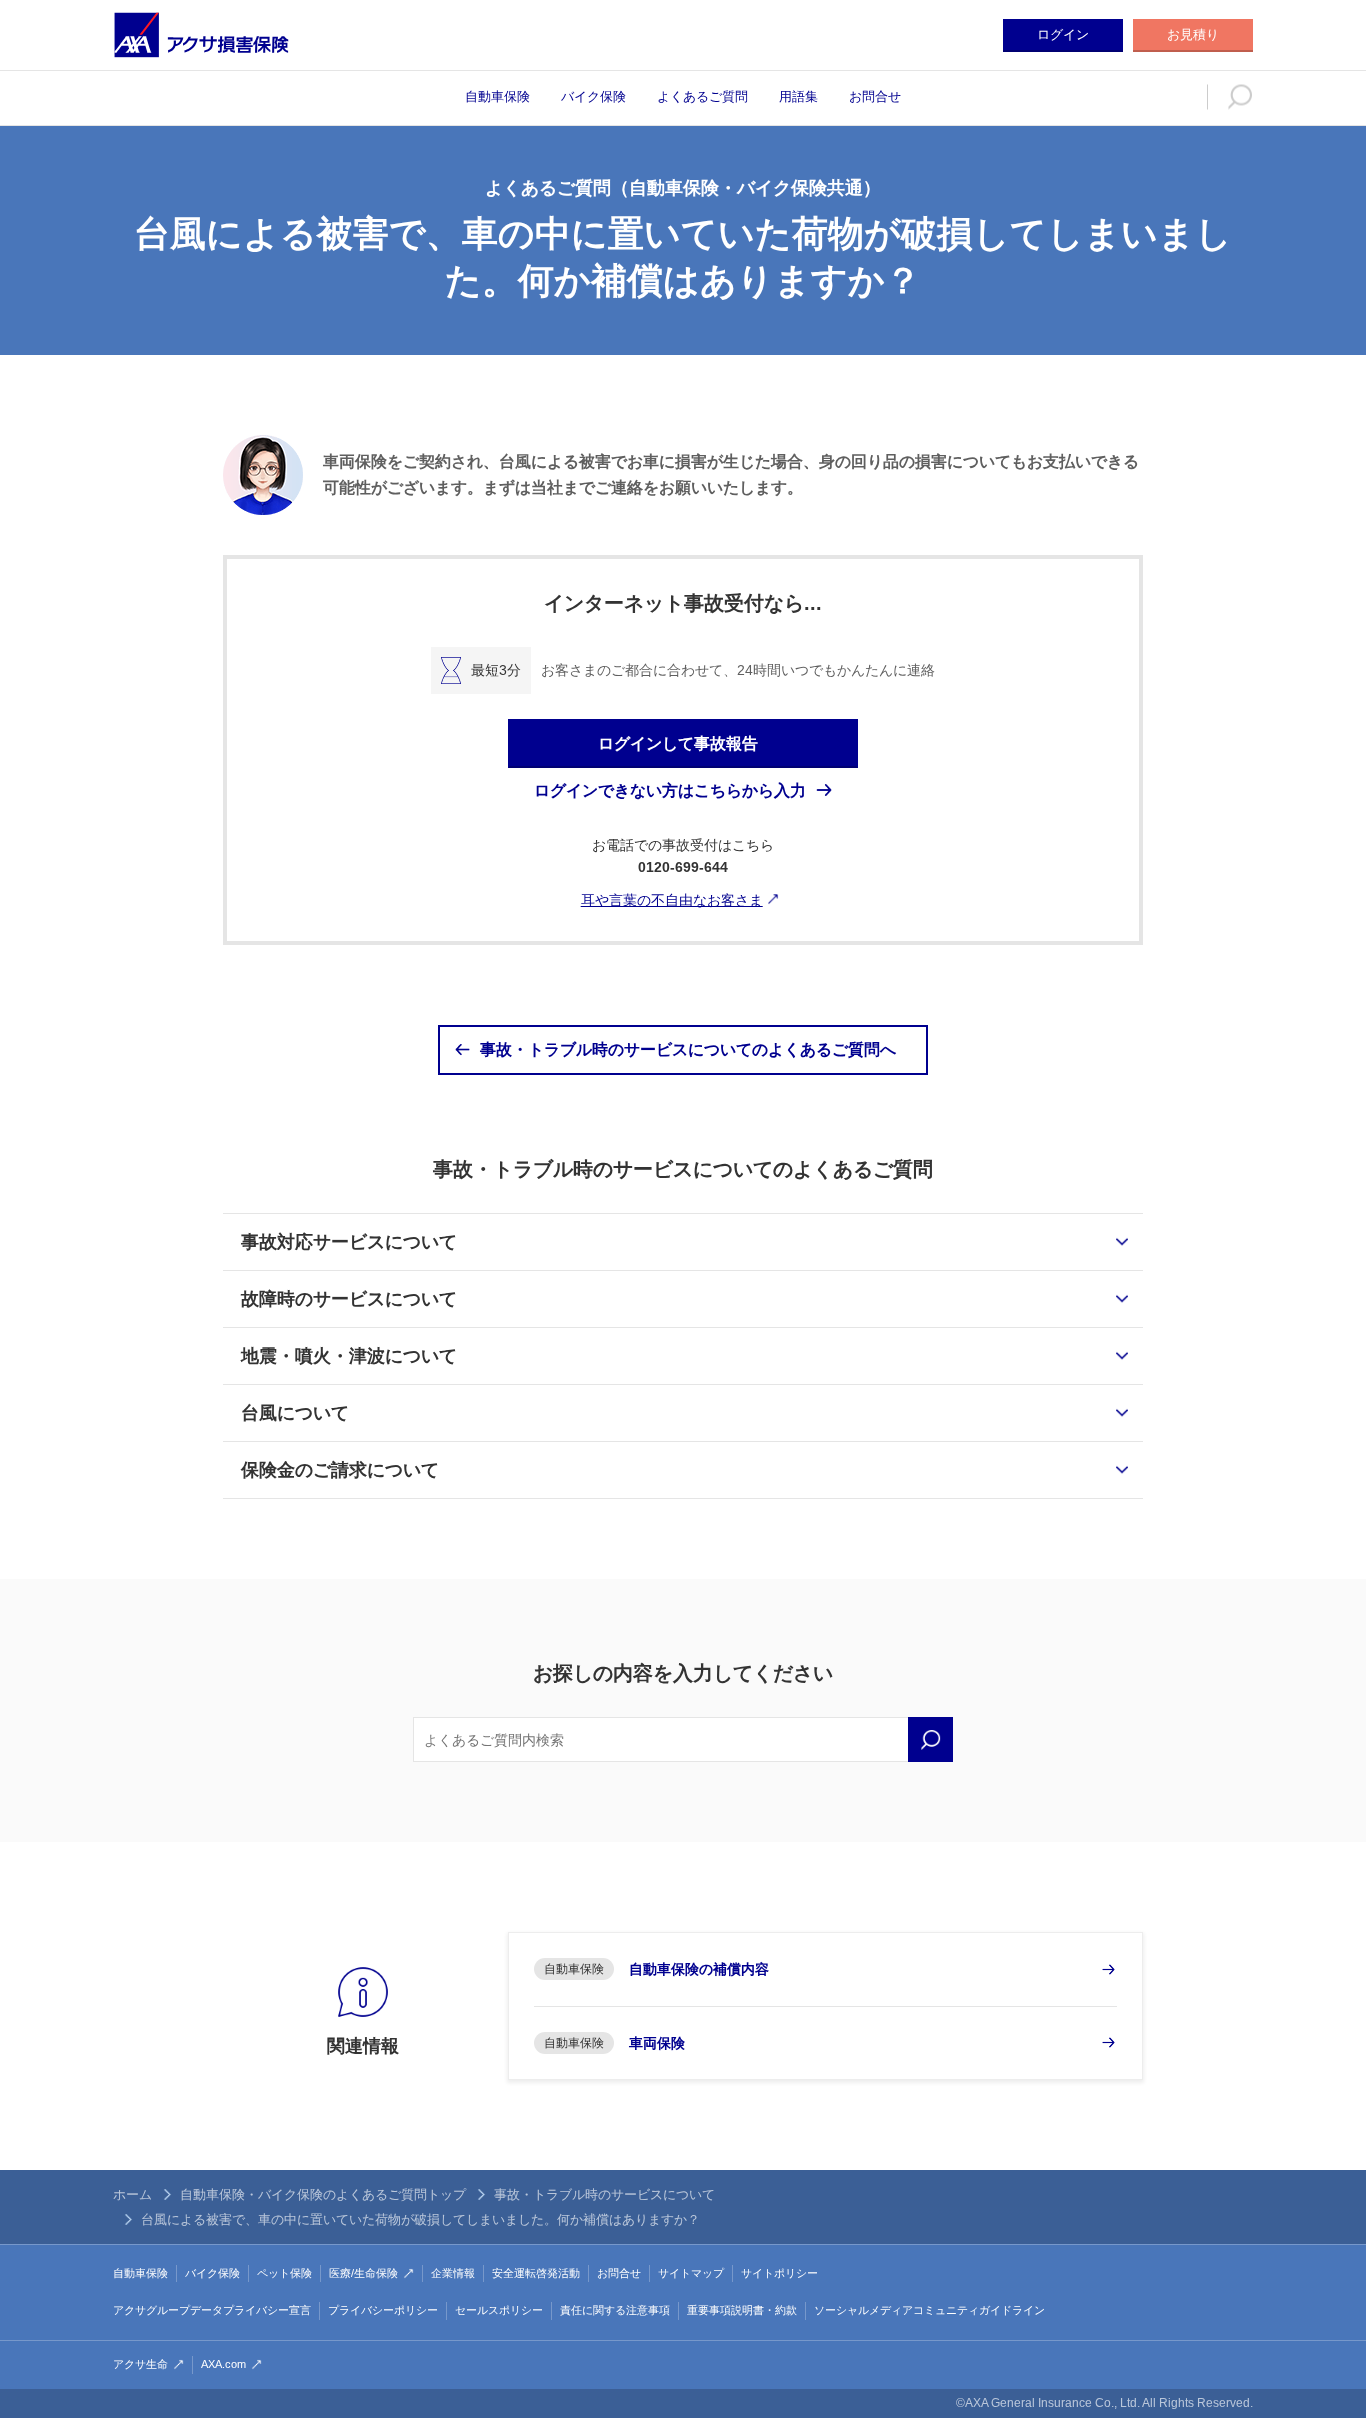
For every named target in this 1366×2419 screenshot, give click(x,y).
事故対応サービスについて (349, 1242)
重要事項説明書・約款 (742, 2310)
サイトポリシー (779, 2273)
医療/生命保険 (363, 2273)
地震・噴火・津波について (349, 1356)
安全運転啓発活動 (536, 2273)
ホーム (132, 2194)
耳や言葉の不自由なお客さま (672, 900)
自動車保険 (497, 96)
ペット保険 (284, 2273)
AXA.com (223, 2364)
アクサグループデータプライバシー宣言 (212, 2310)
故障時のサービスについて (349, 1299)
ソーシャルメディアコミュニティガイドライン (929, 2310)
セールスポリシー (499, 2310)
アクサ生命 (140, 2364)
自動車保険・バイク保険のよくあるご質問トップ (323, 2194)
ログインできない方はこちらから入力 (670, 790)
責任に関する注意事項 (615, 2310)
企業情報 (453, 2273)
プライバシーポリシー (383, 2310)
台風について (295, 1413)
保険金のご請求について (340, 1470)
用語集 (798, 96)
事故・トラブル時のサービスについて (604, 2194)
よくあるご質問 (702, 96)
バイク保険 (593, 96)
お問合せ (875, 96)
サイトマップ (691, 2273)
